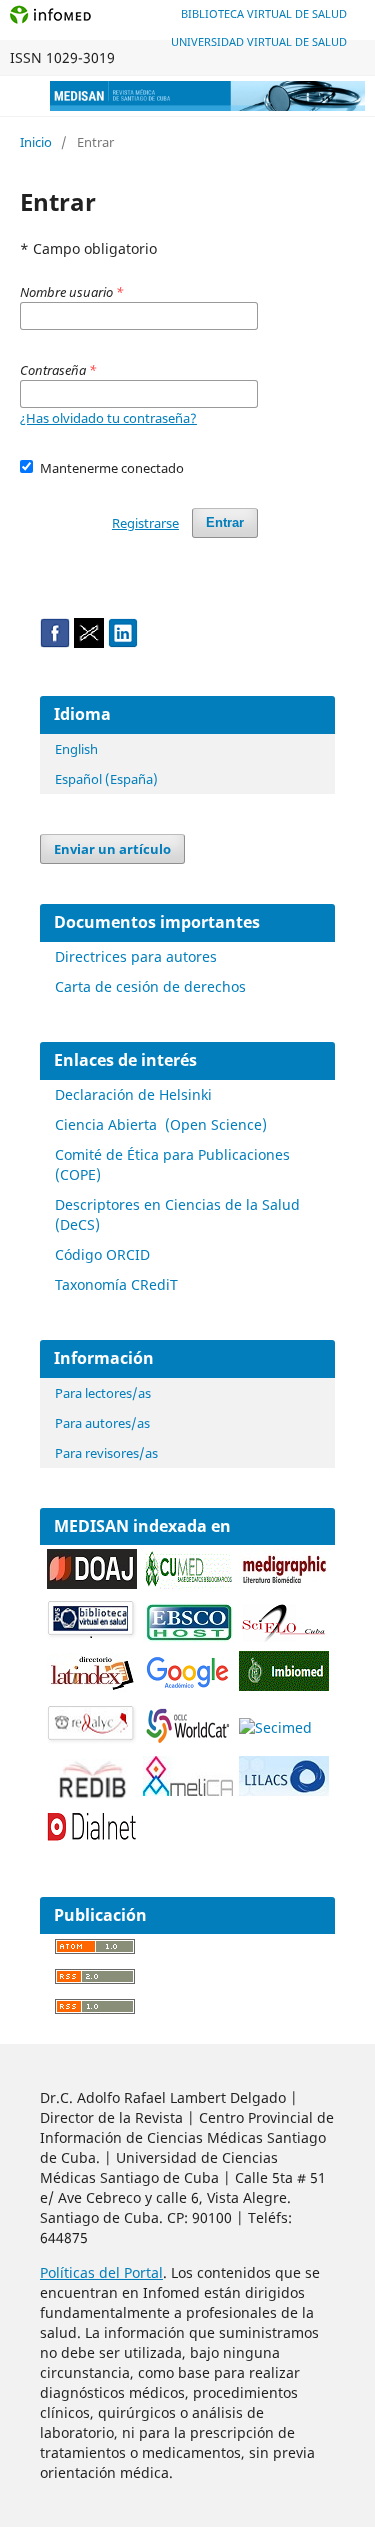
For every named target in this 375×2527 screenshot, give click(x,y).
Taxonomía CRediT (116, 1284)
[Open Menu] (20, 96)
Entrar (225, 522)
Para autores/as (102, 1423)
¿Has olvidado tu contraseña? (108, 418)
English (76, 749)
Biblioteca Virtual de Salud (264, 13)
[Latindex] (92, 1687)
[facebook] (55, 642)
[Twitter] (89, 642)
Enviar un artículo (112, 849)
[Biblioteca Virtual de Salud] (92, 1634)
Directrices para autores (136, 956)
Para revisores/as (106, 1453)
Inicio (36, 142)
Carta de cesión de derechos (150, 986)
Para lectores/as (103, 1393)
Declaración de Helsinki (133, 1094)
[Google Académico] (188, 1687)
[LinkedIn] (123, 642)
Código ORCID (102, 1254)
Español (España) (106, 779)
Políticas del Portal (101, 2272)
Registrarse (145, 523)
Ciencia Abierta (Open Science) (161, 1124)
